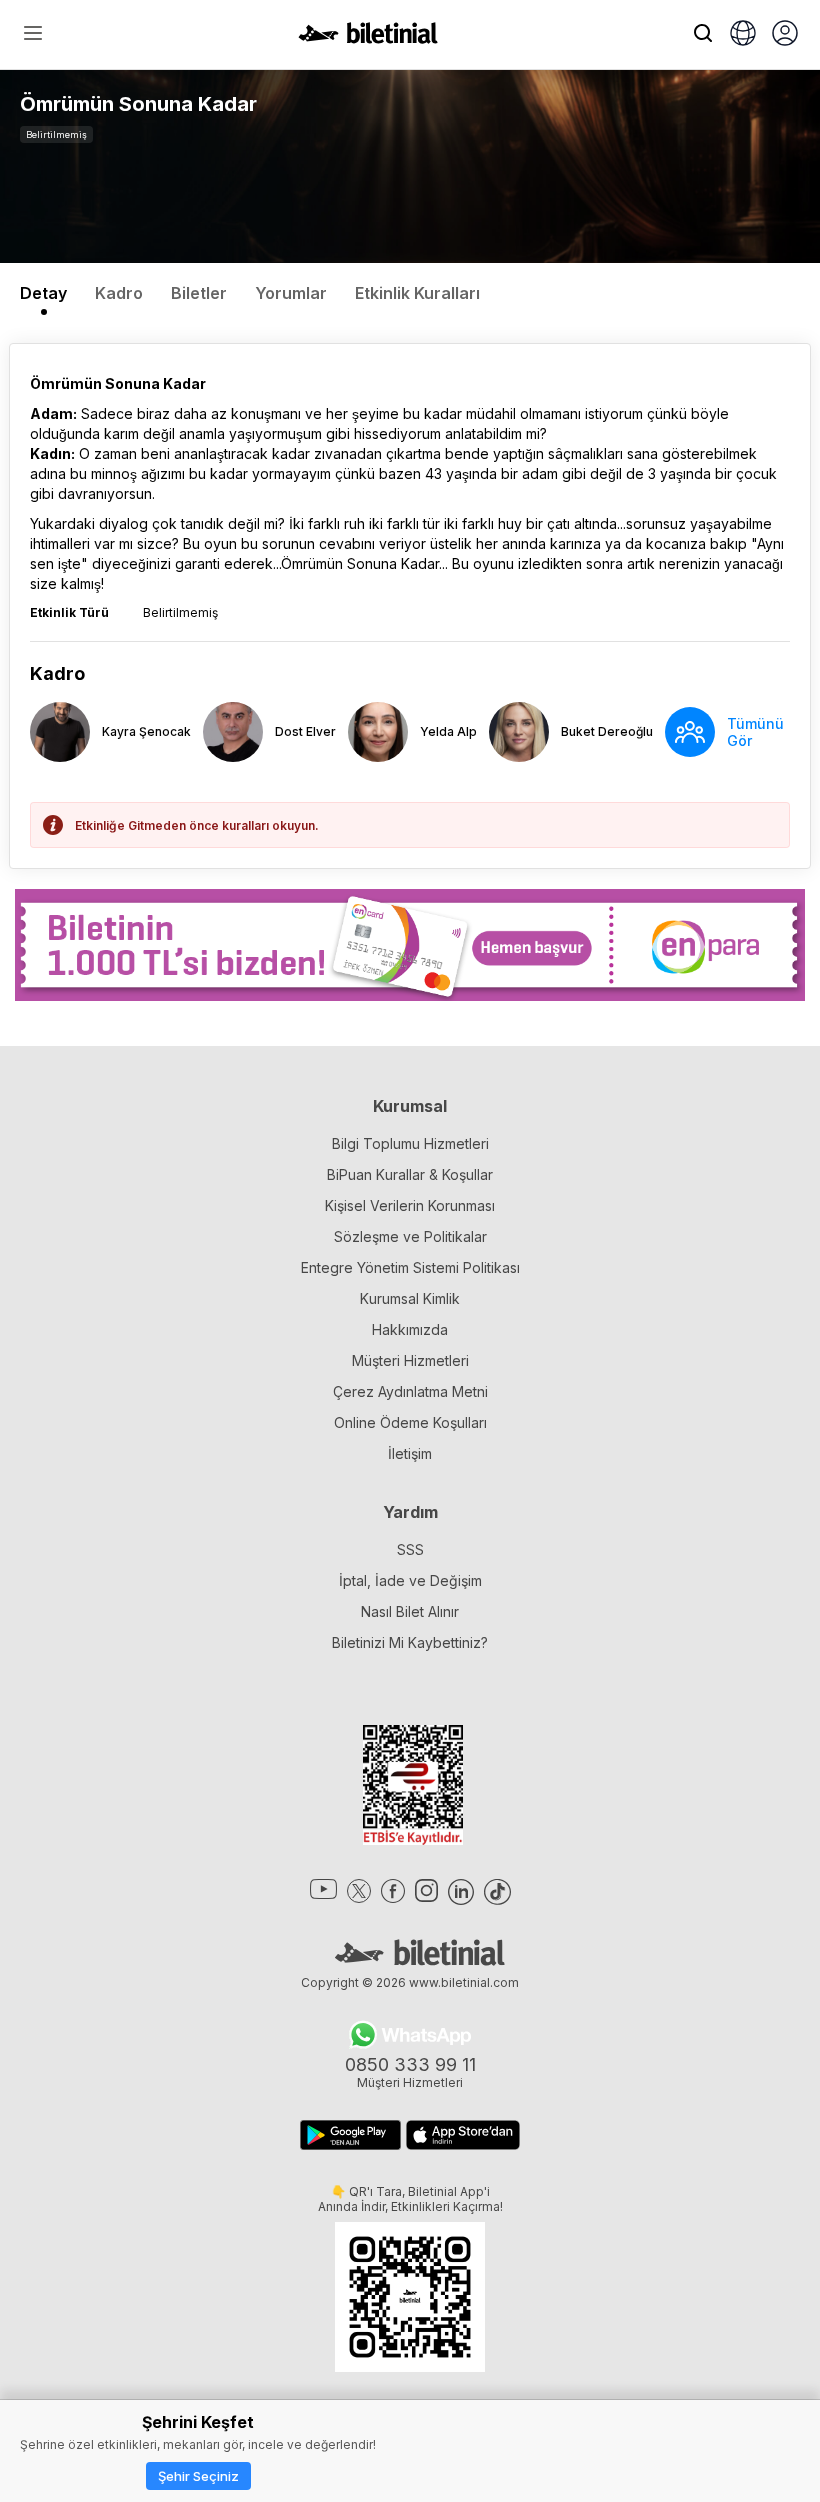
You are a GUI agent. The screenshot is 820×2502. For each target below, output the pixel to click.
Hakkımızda (410, 1329)
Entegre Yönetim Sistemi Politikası (410, 1267)
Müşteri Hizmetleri (410, 1360)
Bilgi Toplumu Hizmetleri (410, 1143)
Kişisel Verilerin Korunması (410, 1205)
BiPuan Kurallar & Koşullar (410, 1174)
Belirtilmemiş (56, 134)
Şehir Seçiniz (198, 2476)
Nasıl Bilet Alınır (410, 1611)
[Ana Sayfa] (368, 38)
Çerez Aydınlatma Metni (410, 1391)
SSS (410, 1549)
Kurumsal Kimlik (410, 1298)
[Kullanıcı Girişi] (785, 35)
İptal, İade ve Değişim (410, 1580)
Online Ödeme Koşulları (410, 1422)
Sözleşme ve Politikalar (410, 1236)
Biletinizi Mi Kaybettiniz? (410, 1642)
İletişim (410, 1453)
